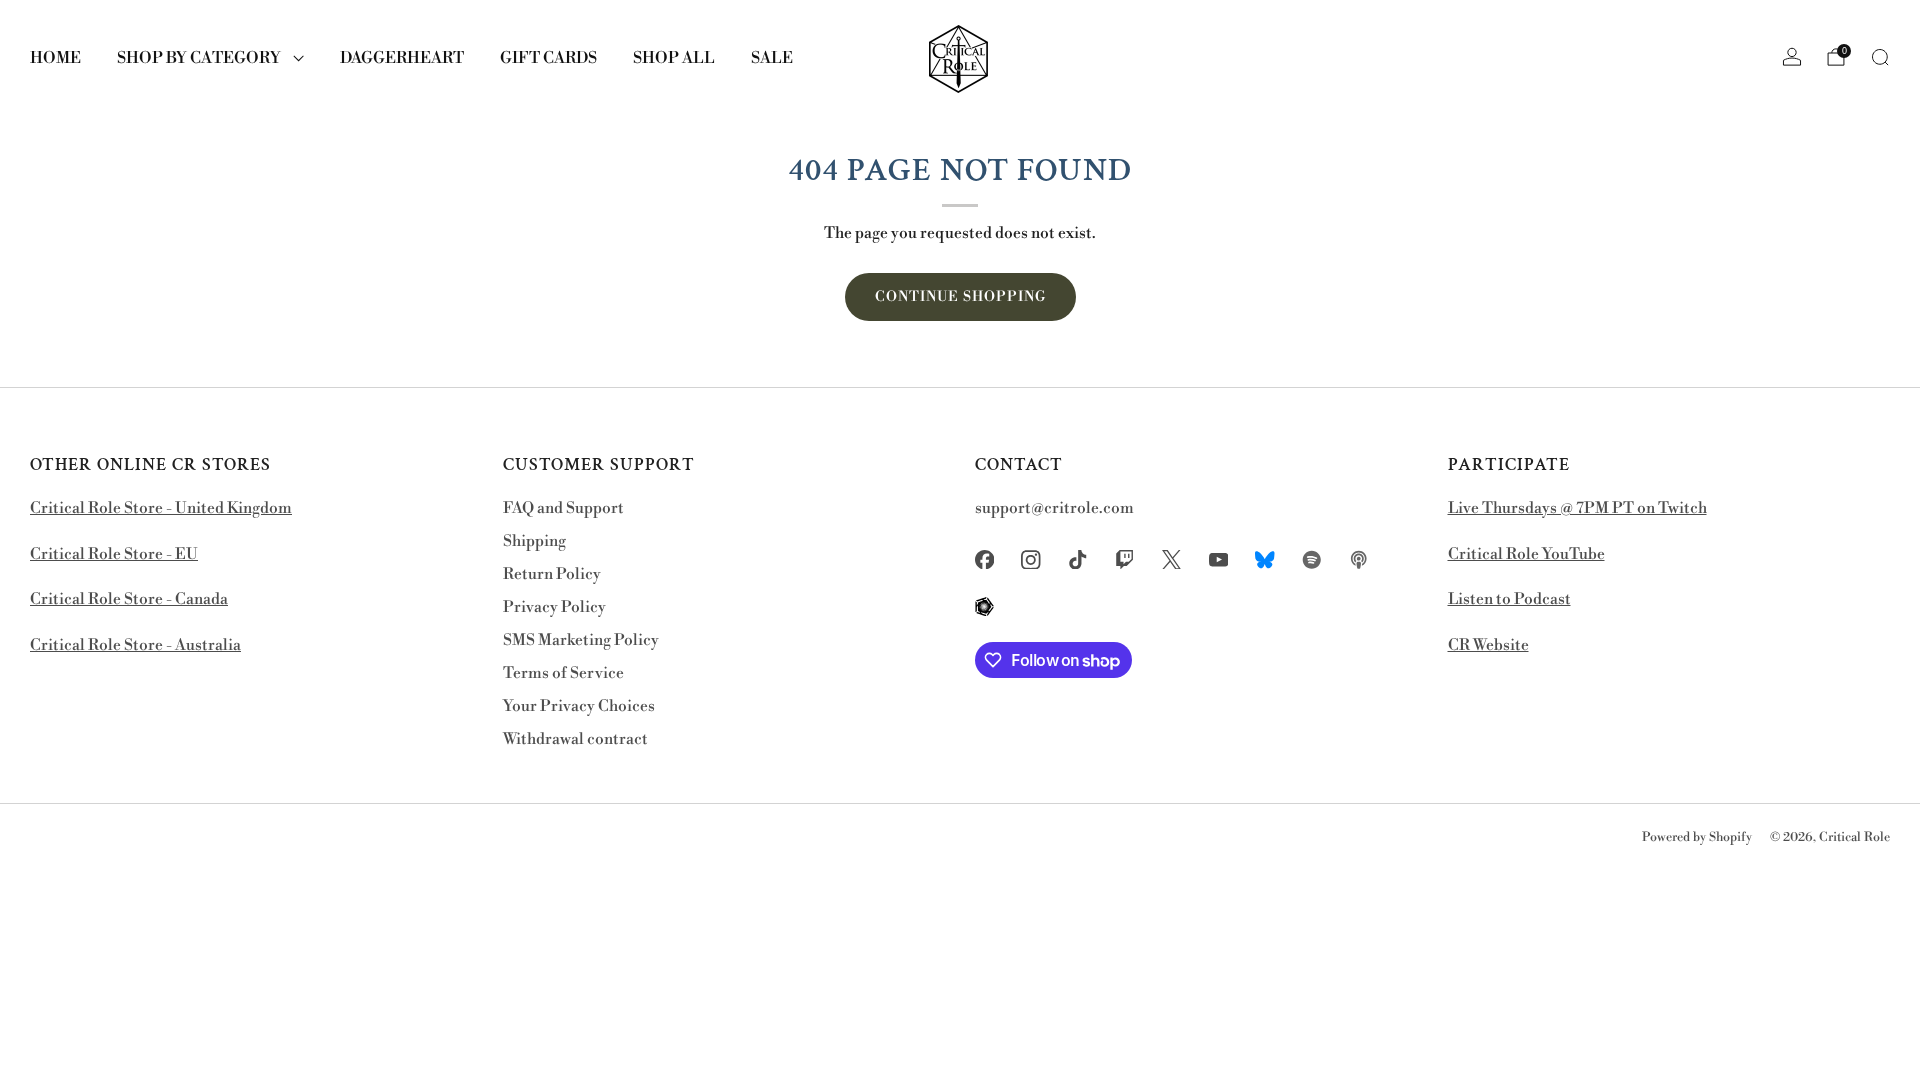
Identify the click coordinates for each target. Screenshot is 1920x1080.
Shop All (674, 58)
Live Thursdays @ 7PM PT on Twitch (1577, 508)
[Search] (1880, 57)
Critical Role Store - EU (114, 554)
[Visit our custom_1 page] (1265, 559)
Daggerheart (402, 58)
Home (55, 58)
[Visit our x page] (1171, 559)
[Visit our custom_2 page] (1312, 559)
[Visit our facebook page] (984, 559)
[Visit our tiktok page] (1078, 559)
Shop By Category (199, 58)
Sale (772, 58)
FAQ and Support (563, 508)
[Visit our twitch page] (1124, 559)
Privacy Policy (554, 607)
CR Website (1488, 645)
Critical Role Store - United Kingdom (161, 508)
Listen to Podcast (1509, 599)
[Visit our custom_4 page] (984, 606)
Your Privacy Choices (579, 706)
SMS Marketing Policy (581, 640)
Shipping (534, 541)
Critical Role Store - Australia (135, 645)
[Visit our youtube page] (1218, 559)
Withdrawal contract (575, 739)
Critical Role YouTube (1526, 554)
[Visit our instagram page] (1031, 559)
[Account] (1792, 57)
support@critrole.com (1054, 508)
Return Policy (552, 574)
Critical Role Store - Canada (129, 599)
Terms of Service (563, 673)
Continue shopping (960, 297)
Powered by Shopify (1697, 837)
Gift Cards (548, 58)
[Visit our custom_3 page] (1358, 559)
